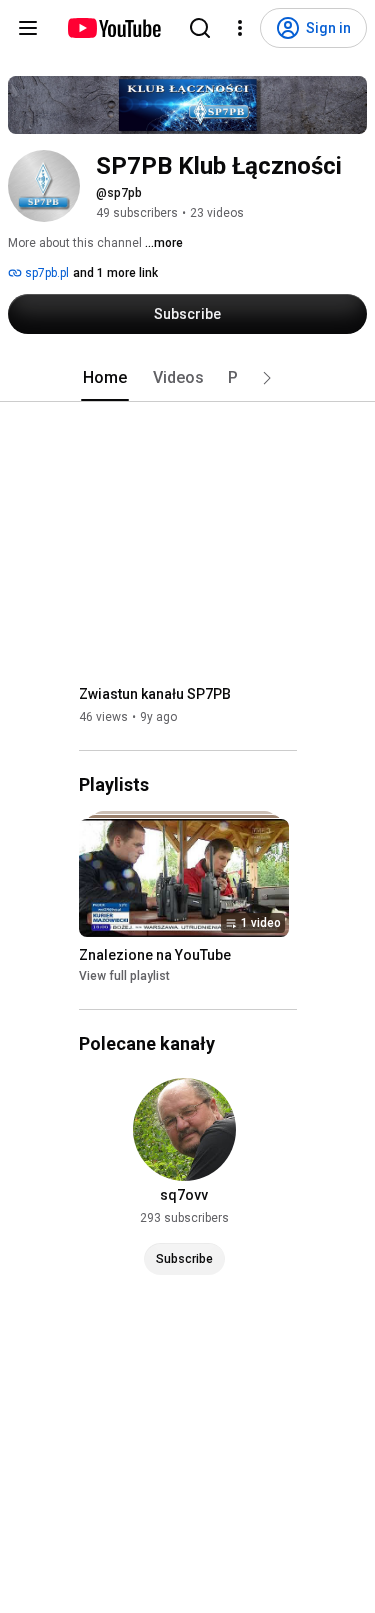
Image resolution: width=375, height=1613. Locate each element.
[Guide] (28, 28)
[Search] (200, 28)
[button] (267, 378)
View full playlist (124, 976)
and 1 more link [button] (115, 273)
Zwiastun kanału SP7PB (155, 694)
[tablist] (188, 378)
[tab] (105, 378)
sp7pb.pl (45, 273)
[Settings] (240, 28)
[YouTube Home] (113, 28)
